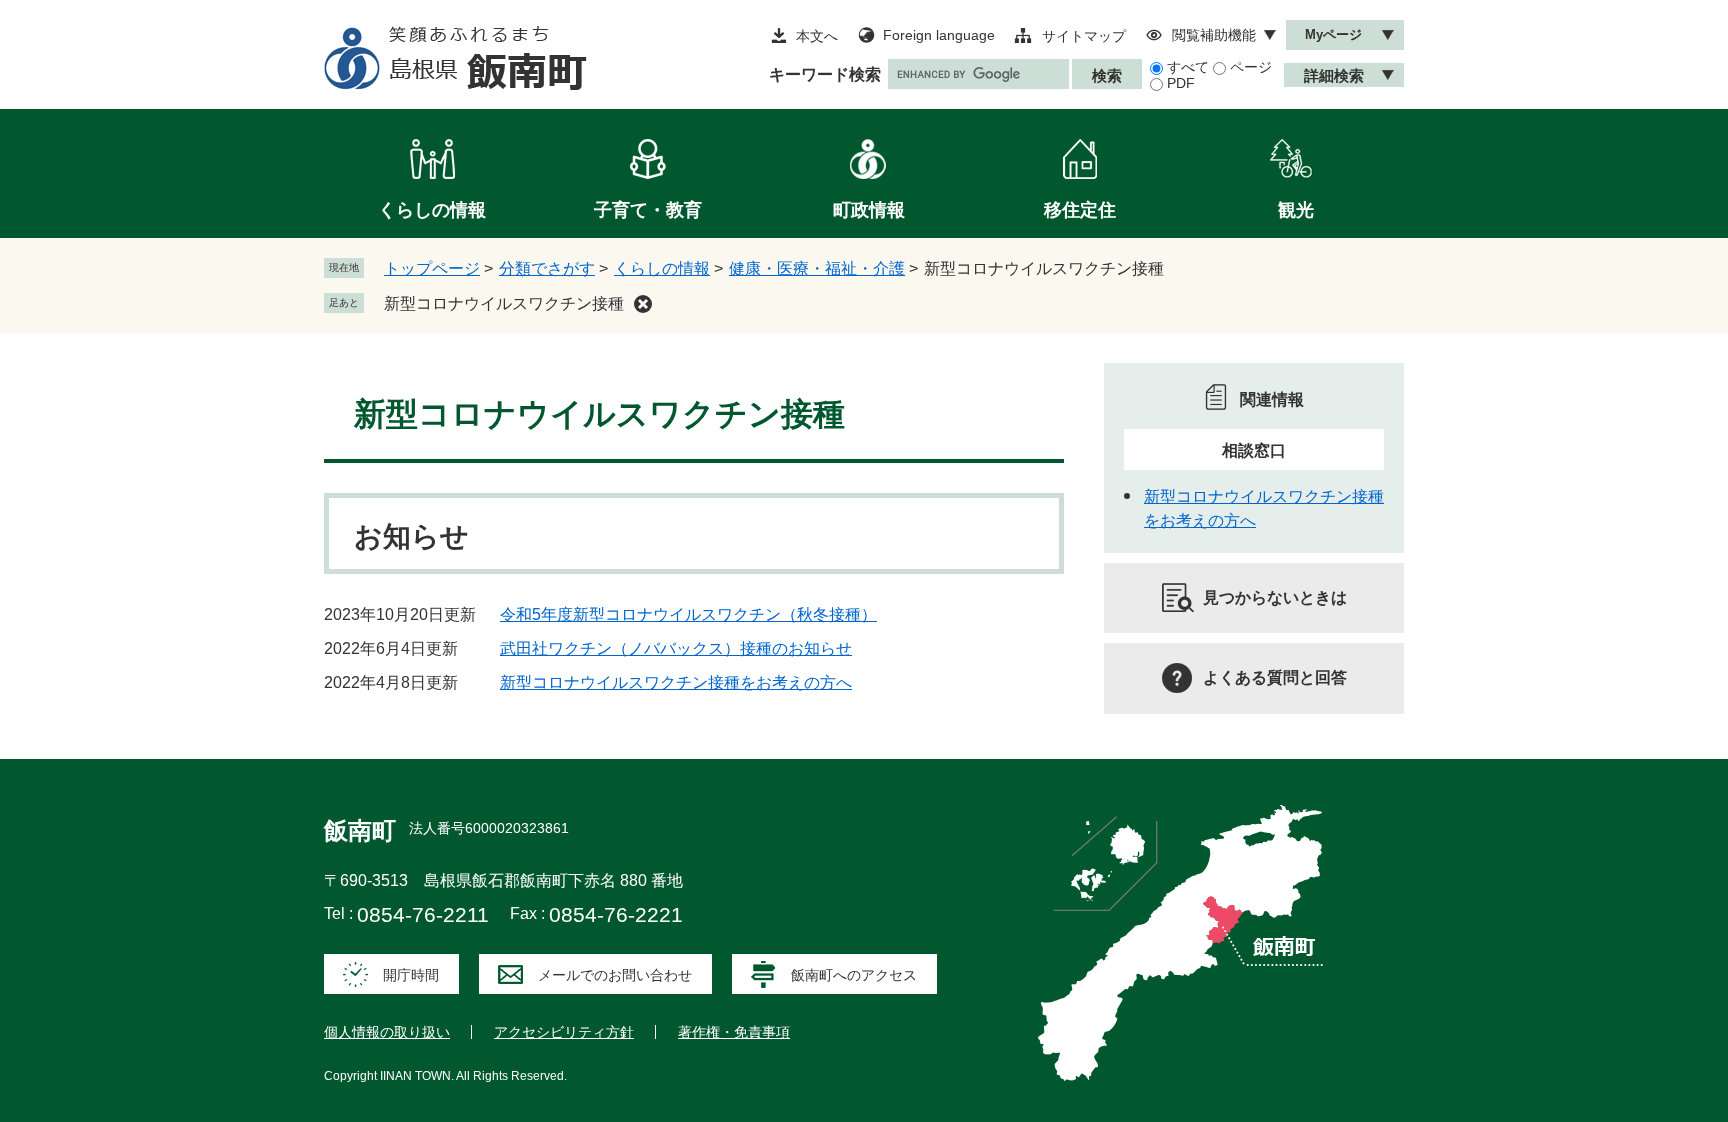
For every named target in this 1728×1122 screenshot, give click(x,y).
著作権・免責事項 (734, 1032)
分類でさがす (547, 268)
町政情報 (869, 210)
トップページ (432, 268)
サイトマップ (1084, 36)
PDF (1181, 83)
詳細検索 (1334, 75)
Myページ (1333, 34)
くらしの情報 (432, 210)
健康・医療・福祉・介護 (817, 268)
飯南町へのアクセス (854, 975)
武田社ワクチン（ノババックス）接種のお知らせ (676, 648)
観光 (1296, 210)
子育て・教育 (648, 210)
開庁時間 (411, 975)
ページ (1251, 67)
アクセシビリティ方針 (564, 1032)
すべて (1188, 67)
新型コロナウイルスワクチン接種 (504, 303)
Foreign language (939, 35)
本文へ (817, 36)
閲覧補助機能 (1214, 35)
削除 (643, 304)
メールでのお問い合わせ (615, 975)
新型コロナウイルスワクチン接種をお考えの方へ (676, 682)
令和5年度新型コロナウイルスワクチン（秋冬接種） (688, 614)
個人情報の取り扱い (387, 1032)
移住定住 (1080, 210)
